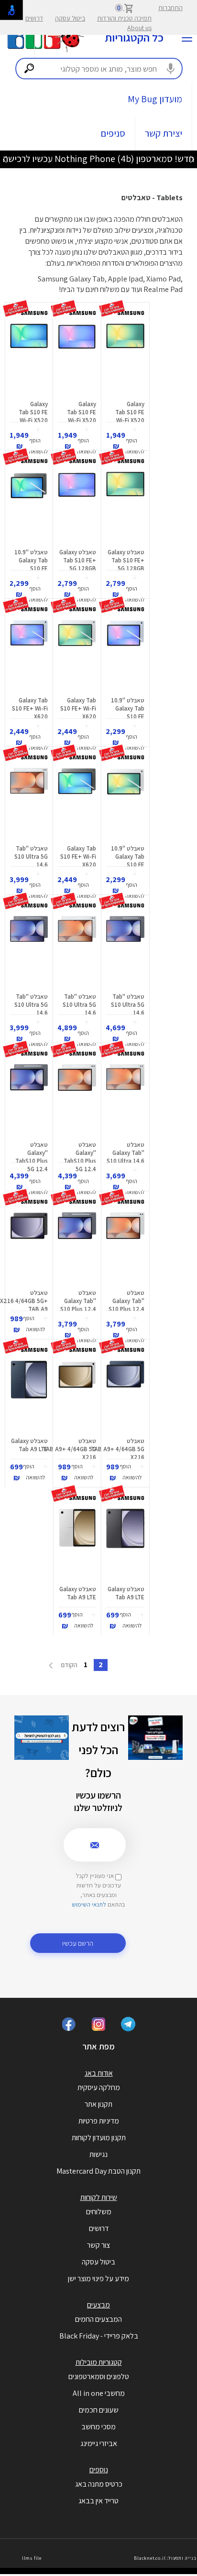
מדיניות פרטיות (99, 2121)
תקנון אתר (98, 2104)
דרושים (34, 18)
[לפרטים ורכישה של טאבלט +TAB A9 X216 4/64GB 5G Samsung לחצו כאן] (29, 1248)
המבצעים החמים (98, 2319)
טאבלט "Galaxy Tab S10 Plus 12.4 (126, 1301)
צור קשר (98, 2245)
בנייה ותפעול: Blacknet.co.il (165, 2558)
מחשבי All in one (99, 2393)
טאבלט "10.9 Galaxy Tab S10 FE (31, 560)
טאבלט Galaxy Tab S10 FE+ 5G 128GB (126, 560)
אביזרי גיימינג (99, 2443)
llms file (32, 2558)
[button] (135, 441)
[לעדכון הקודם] (192, 159)
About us (139, 28)
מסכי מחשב (98, 2427)
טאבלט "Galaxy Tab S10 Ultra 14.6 (126, 1153)
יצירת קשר (164, 133)
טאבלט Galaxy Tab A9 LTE (29, 1445)
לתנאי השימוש (89, 1904)
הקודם (68, 1665)
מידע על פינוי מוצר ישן (98, 2279)
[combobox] (99, 69)
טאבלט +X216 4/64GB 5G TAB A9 (24, 1301)
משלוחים (99, 2212)
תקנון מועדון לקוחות (99, 2138)
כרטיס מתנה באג (99, 2484)
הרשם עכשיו (78, 1943)
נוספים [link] (99, 2470)
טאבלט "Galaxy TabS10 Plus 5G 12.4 (80, 1157)
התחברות (170, 8)
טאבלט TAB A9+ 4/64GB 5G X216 (118, 1449)
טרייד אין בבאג (98, 2501)
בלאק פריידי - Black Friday (99, 2336)
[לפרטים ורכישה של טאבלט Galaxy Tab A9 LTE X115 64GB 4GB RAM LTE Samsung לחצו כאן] (29, 1396)
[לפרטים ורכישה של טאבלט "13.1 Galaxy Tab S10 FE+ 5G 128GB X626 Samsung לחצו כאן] (125, 507)
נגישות (98, 2154)
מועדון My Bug (155, 99)
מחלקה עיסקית (99, 2087)
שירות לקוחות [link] (99, 2197)
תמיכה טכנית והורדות (124, 18)
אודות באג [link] (99, 2073)
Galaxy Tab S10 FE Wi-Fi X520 (130, 412)
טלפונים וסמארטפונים (99, 2377)
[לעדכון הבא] (5, 159)
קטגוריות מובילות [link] (99, 2362)
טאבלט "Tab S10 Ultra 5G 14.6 (31, 857)
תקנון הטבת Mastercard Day (98, 2171)
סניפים (113, 133)
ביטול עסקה (70, 18)
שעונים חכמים (99, 2410)
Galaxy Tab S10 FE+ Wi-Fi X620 (78, 708)
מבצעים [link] (98, 2305)
